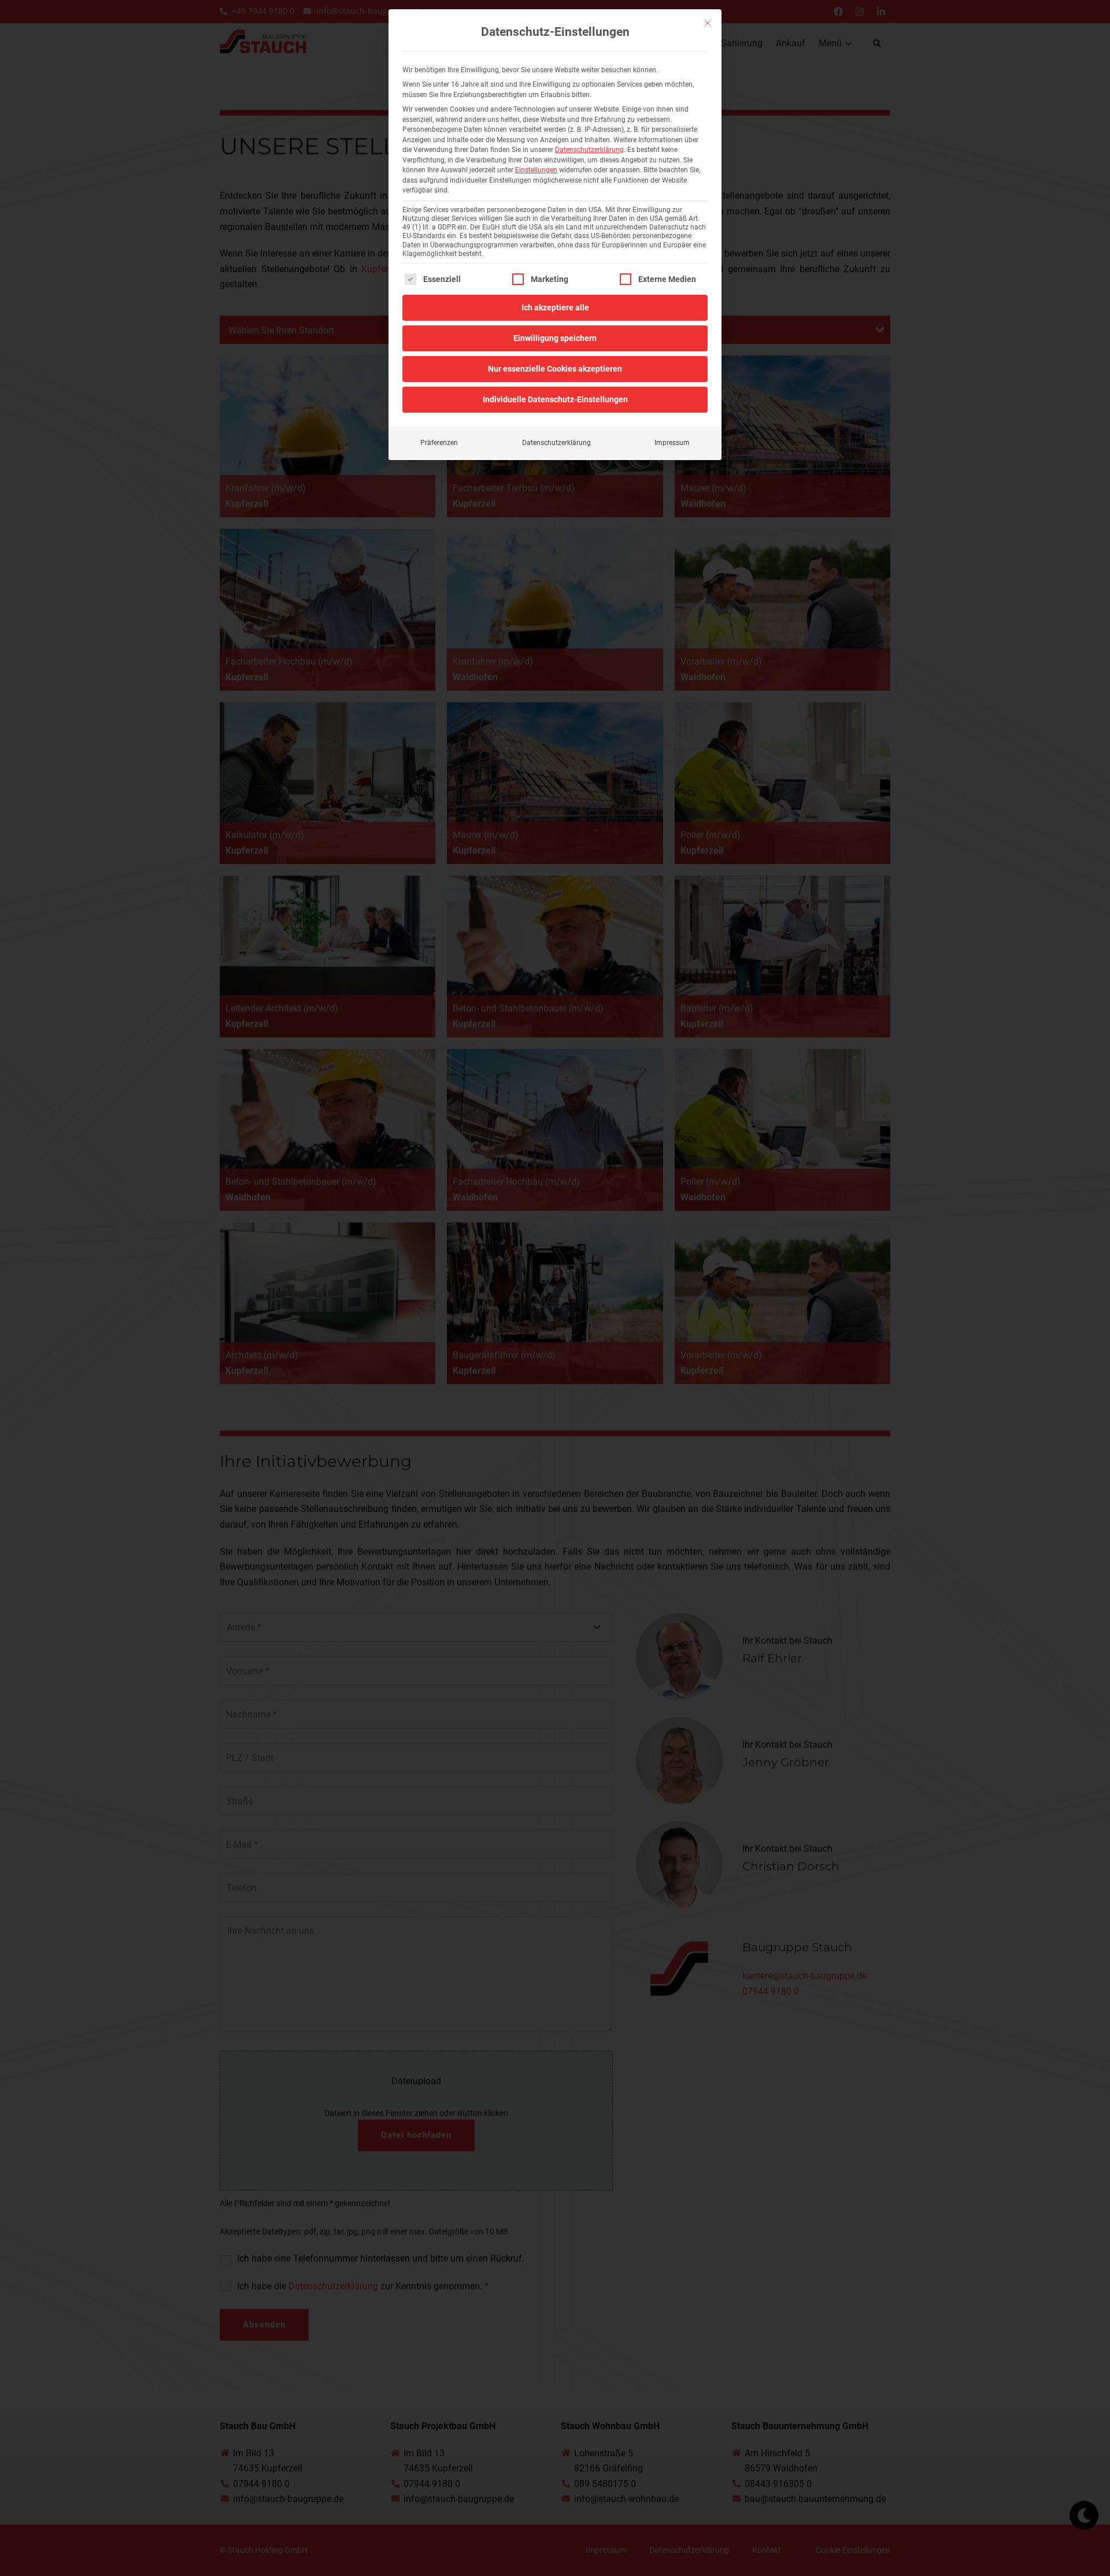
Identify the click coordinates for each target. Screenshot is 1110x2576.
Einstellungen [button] (536, 170)
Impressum (672, 443)
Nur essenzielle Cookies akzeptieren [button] (555, 369)
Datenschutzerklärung (589, 150)
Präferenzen (439, 443)
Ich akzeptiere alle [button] (555, 307)
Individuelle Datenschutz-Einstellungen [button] (555, 399)
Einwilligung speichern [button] (555, 338)
